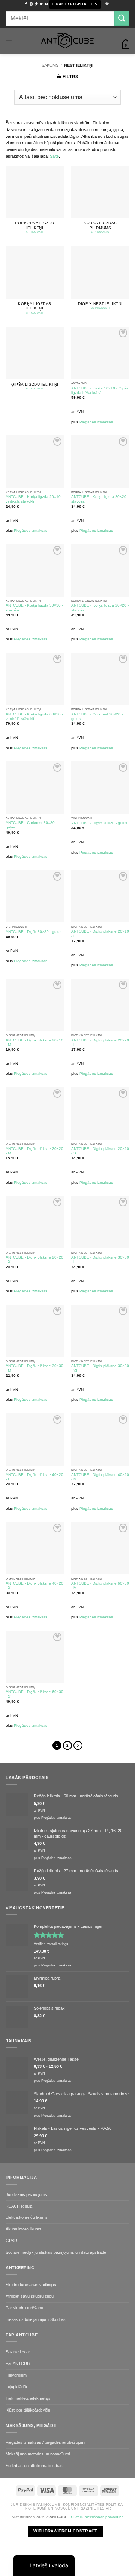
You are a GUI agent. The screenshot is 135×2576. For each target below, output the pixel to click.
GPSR (11, 2241)
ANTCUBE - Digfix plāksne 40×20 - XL (34, 1585)
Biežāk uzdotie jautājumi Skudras (36, 2319)
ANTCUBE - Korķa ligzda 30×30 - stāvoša (34, 607)
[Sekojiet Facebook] (26, 4)
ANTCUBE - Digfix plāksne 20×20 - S (100, 1151)
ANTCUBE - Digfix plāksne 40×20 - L (34, 1477)
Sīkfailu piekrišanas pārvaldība (97, 2517)
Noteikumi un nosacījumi (52, 2508)
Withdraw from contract (65, 2531)
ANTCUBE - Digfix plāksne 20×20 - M (34, 1151)
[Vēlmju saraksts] (106, 4)
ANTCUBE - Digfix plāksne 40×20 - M (100, 1477)
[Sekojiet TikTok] (36, 4)
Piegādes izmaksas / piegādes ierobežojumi (45, 2442)
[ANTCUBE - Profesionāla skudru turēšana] (67, 41)
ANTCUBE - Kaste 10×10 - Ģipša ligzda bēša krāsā (100, 390)
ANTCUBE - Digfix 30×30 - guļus (34, 932)
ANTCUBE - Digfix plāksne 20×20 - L (100, 1042)
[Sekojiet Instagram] (31, 4)
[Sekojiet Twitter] (41, 4)
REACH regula (19, 2206)
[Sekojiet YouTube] (46, 4)
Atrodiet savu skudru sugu (30, 2296)
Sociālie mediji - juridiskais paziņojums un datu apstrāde (56, 2252)
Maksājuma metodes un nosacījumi (38, 2454)
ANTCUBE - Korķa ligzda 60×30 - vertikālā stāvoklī (34, 716)
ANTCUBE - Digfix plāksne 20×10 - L (100, 933)
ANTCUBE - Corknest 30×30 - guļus (31, 825)
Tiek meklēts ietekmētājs (28, 2398)
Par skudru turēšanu (24, 2308)
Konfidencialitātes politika (93, 2505)
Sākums (50, 65)
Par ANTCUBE (19, 2363)
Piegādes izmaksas (96, 422)
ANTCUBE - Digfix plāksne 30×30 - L (100, 1259)
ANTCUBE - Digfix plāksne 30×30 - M (34, 1368)
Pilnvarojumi (16, 2375)
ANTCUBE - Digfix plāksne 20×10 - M (34, 1042)
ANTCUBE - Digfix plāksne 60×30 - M (100, 1585)
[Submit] (122, 18)
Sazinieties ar (18, 2352)
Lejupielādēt (16, 2387)
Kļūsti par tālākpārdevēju (28, 2410)
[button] (75, 5)
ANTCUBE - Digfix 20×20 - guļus (99, 823)
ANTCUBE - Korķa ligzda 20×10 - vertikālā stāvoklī (34, 499)
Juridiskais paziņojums (26, 2194)
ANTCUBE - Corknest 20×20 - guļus (97, 716)
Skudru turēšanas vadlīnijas (31, 2285)
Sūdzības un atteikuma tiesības (34, 2466)
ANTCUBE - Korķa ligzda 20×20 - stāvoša (100, 499)
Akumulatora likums (23, 2229)
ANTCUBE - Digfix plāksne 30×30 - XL (100, 1368)
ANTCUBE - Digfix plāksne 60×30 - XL (34, 1694)
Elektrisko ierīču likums (27, 2217)
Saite (54, 156)
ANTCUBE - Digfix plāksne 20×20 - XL (34, 1259)
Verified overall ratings (51, 1944)
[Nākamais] (78, 1746)
